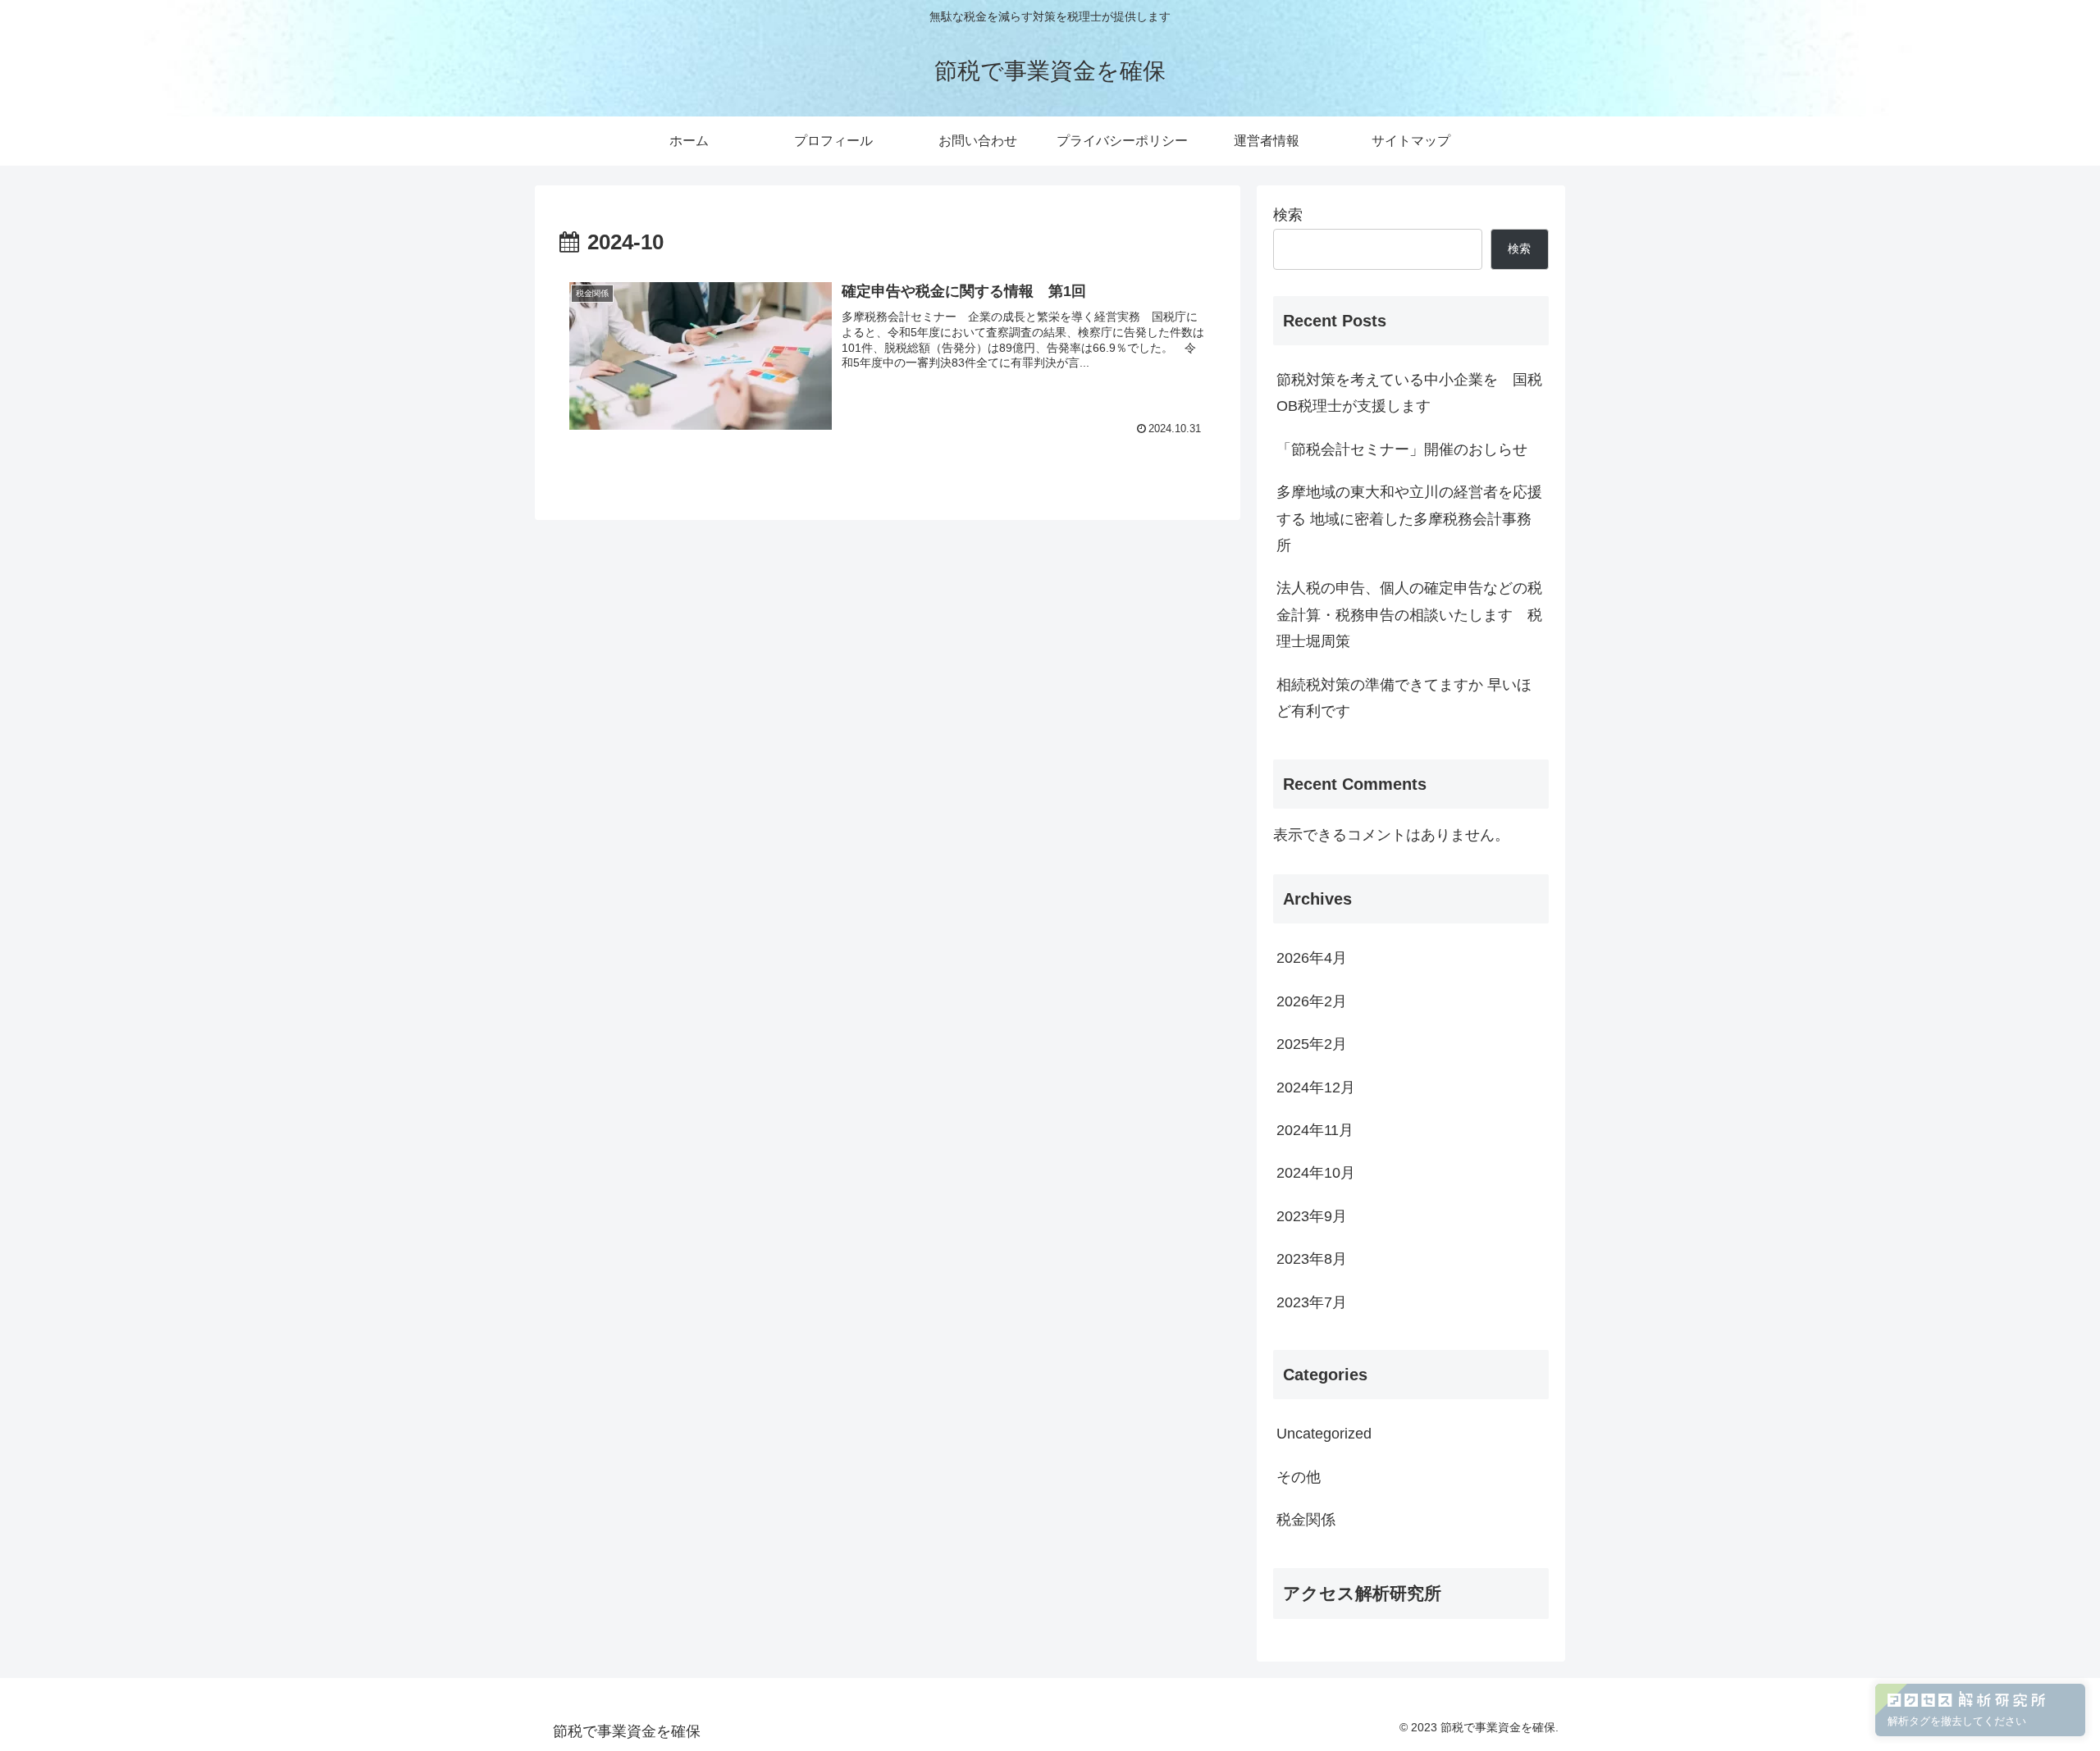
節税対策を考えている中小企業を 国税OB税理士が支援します (1409, 393)
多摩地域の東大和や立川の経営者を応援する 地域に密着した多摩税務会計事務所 (1409, 519)
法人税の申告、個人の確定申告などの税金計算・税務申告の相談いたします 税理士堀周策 (1409, 615)
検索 (1288, 215)
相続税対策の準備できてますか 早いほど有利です (1404, 698)
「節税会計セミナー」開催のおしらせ (1402, 449)
